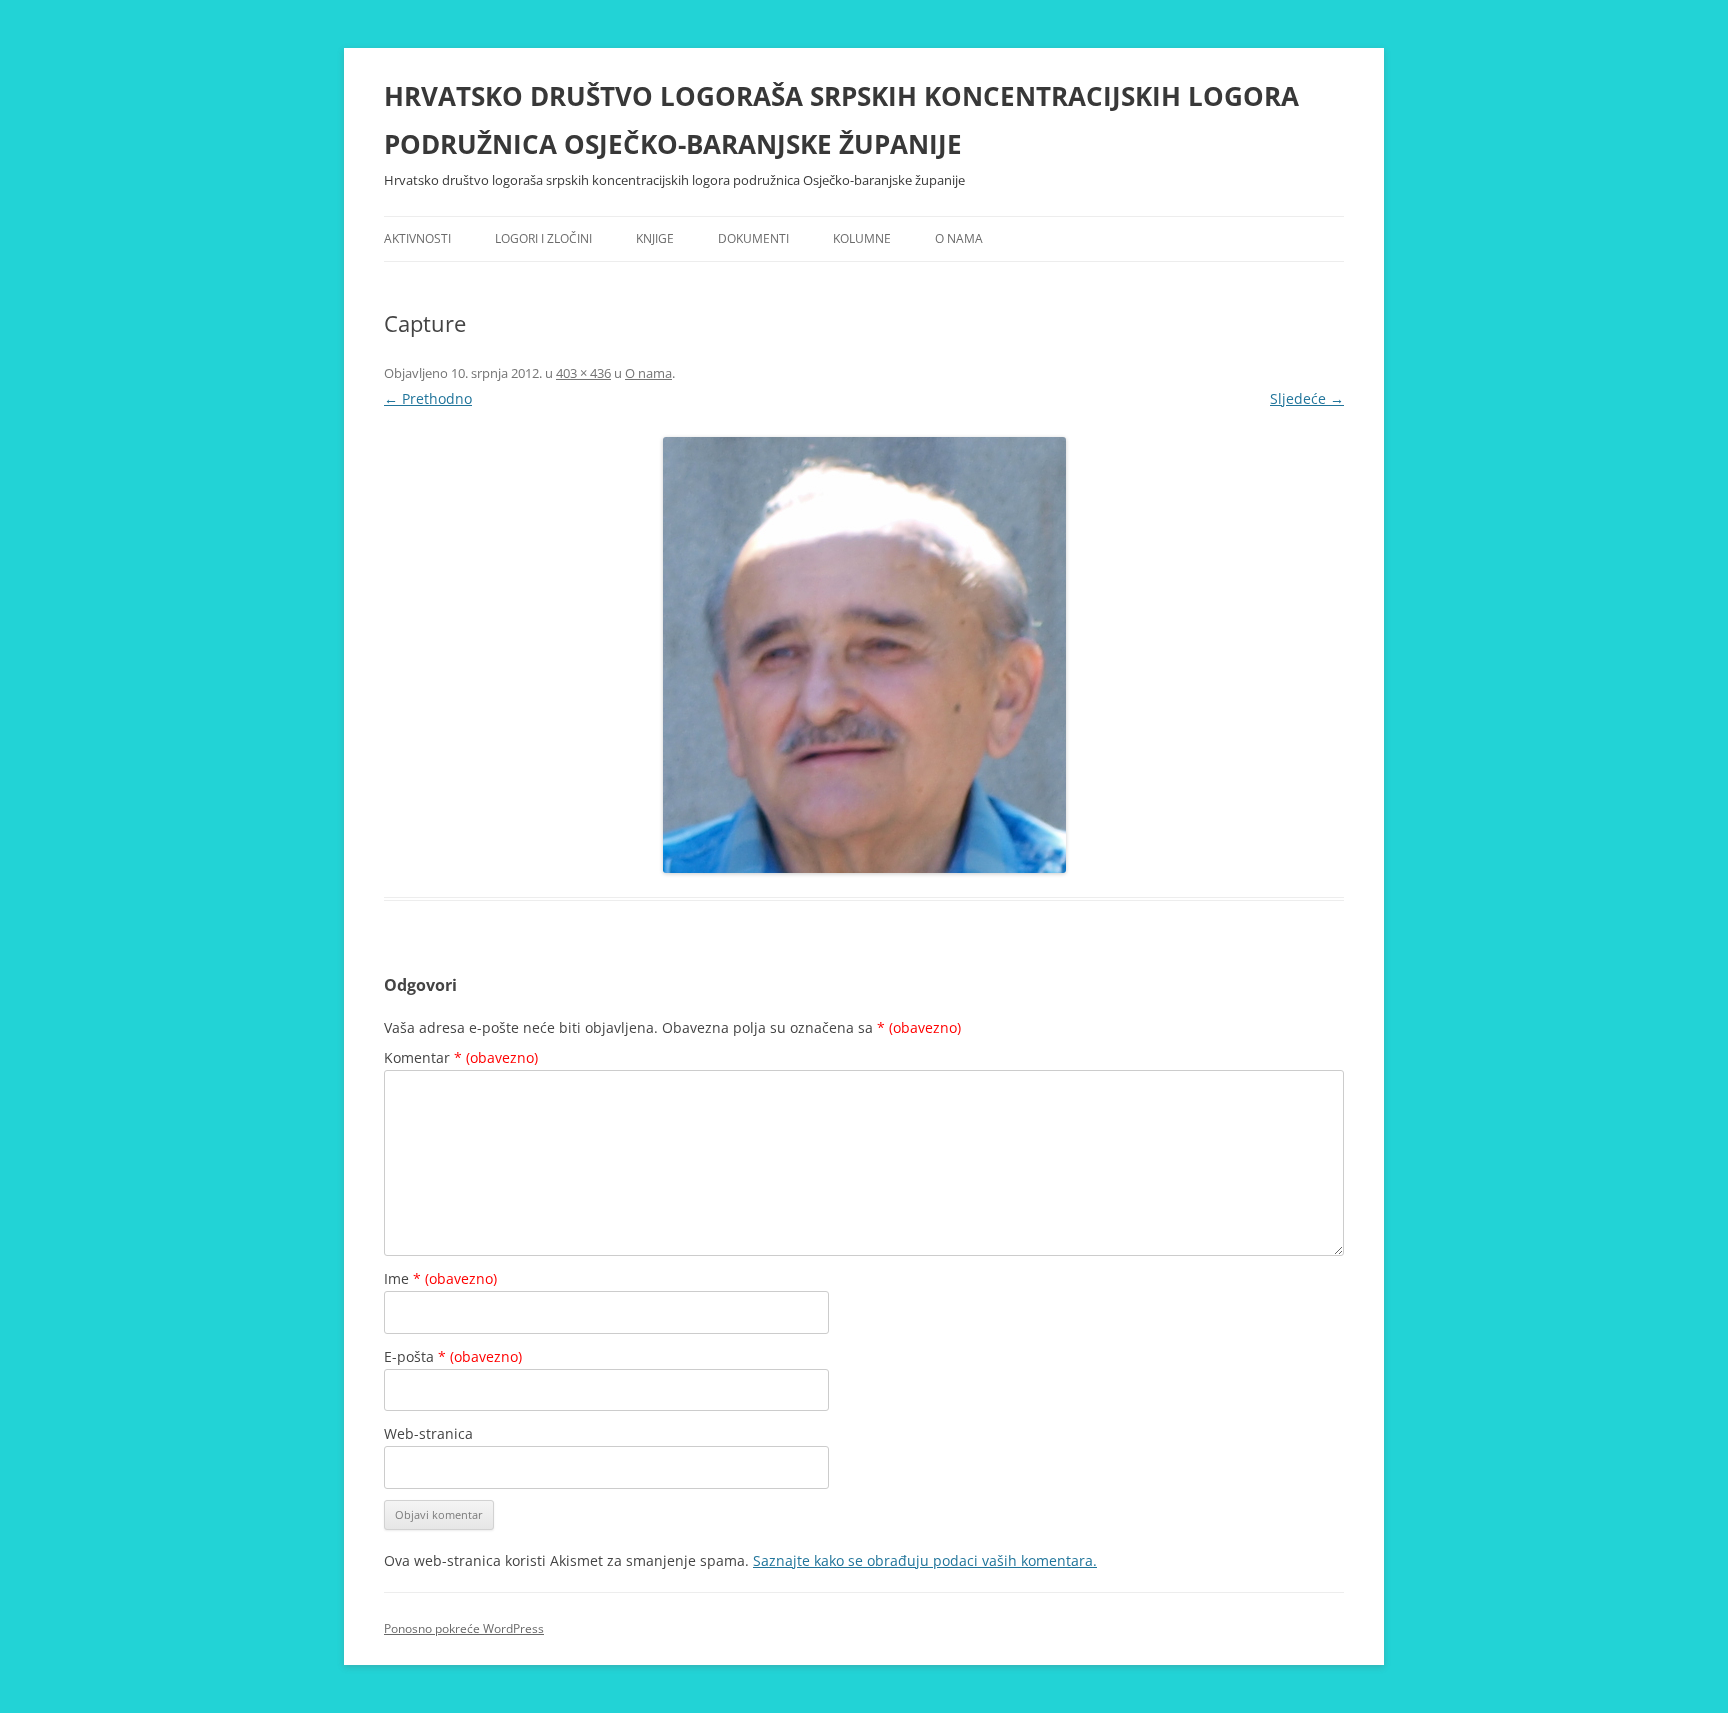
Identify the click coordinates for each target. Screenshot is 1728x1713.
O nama (959, 238)
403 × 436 (583, 373)
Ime (440, 1278)
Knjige (655, 238)
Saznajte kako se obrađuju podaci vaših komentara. (925, 1560)
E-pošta (453, 1356)
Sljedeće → (1307, 398)
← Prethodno (428, 398)
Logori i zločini (543, 238)
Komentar (461, 1057)
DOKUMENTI (753, 238)
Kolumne (862, 238)
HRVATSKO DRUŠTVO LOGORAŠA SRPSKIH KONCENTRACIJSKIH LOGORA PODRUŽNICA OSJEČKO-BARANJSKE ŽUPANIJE (841, 120)
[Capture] (864, 655)
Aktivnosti (417, 238)
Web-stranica (428, 1433)
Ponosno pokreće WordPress (464, 1628)
